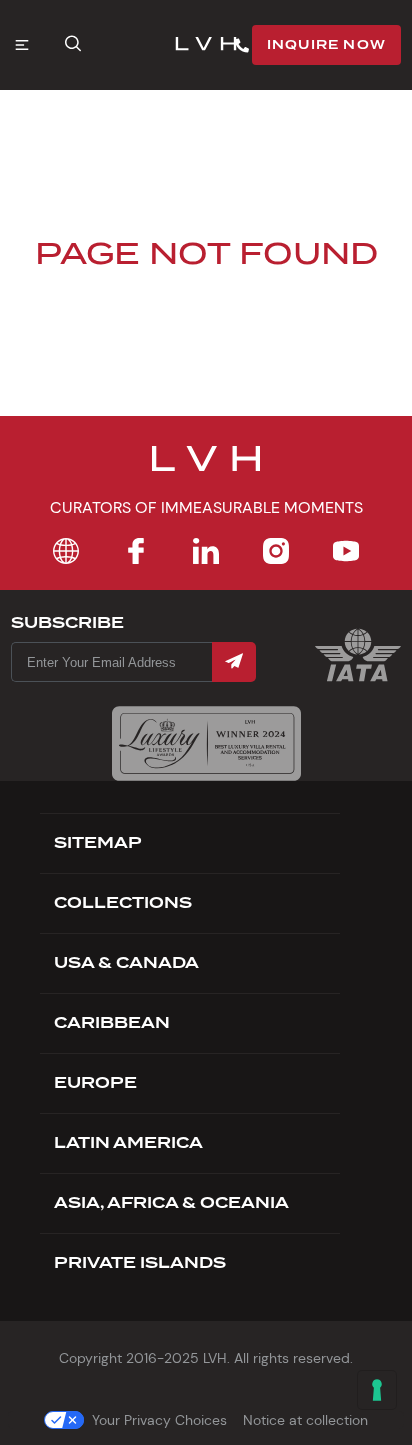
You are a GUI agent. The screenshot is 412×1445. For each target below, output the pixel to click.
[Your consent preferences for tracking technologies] (377, 1390)
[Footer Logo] (206, 471)
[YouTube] (346, 551)
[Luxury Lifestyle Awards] (206, 743)
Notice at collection (305, 1420)
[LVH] (206, 45)
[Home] (66, 551)
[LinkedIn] (206, 551)
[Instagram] (276, 551)
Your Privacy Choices (159, 1420)
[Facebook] (136, 551)
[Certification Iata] (358, 679)
